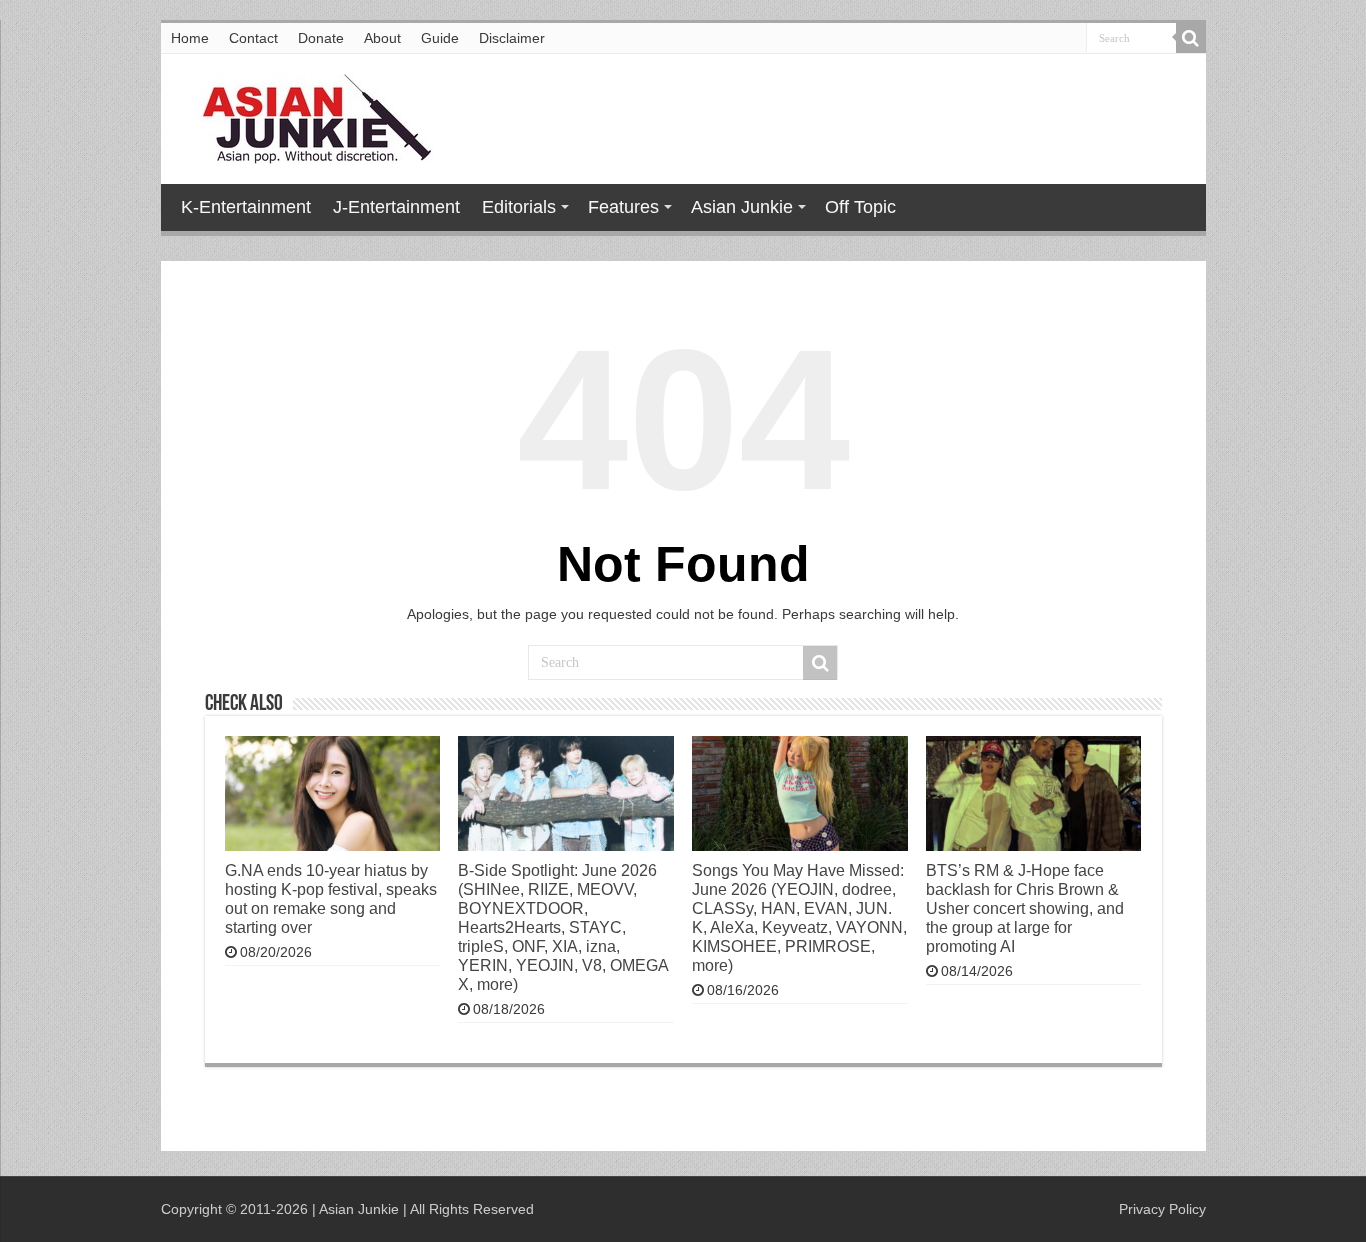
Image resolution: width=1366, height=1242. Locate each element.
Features (623, 207)
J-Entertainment (396, 207)
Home (190, 38)
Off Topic (860, 207)
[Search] (1191, 38)
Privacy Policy (1162, 1209)
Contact (253, 38)
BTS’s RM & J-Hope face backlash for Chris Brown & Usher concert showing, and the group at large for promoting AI (1025, 908)
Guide (440, 38)
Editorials (519, 207)
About (382, 38)
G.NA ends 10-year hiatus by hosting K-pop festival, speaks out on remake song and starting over (331, 898)
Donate (321, 38)
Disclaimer (512, 38)
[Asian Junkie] (306, 115)
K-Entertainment (246, 207)
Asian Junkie (742, 207)
